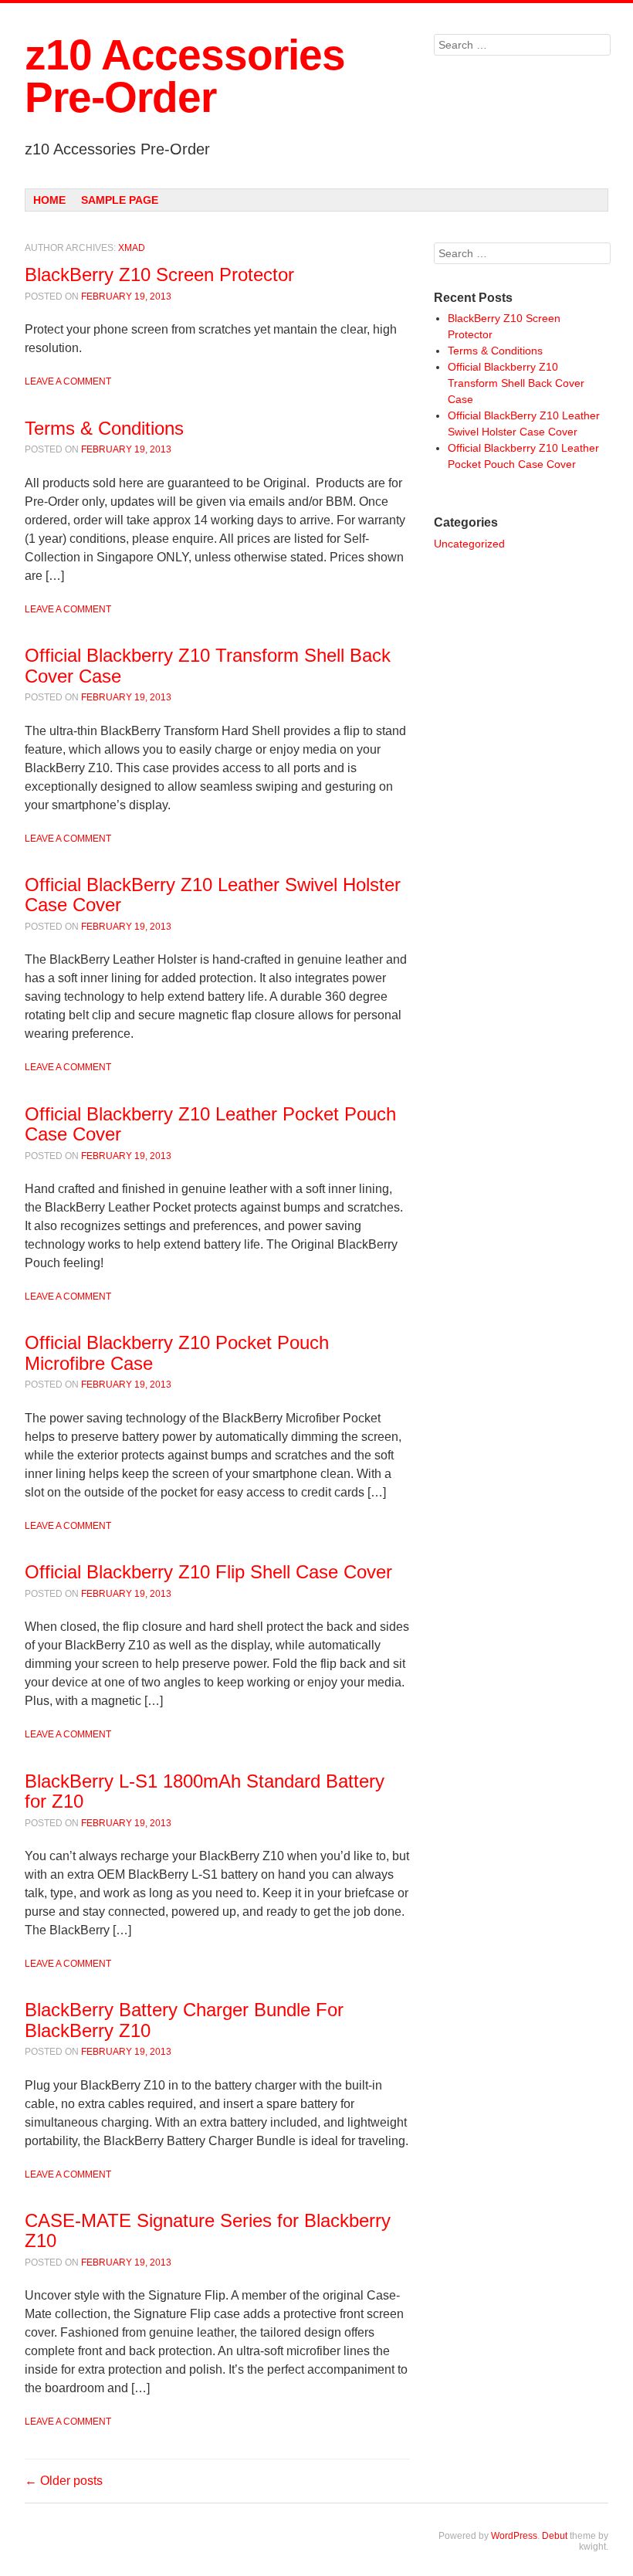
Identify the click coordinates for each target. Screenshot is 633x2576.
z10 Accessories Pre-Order (185, 76)
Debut (555, 2536)
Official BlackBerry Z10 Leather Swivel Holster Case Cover (213, 895)
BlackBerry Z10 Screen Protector (159, 275)
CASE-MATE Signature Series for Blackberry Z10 (208, 2230)
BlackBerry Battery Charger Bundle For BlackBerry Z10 (184, 2020)
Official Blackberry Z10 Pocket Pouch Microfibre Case (177, 1352)
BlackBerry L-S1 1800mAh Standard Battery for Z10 (205, 1791)
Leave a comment (68, 381)
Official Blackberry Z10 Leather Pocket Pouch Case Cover (210, 1124)
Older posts (64, 2481)
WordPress (514, 2536)
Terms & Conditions (104, 428)
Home (49, 200)
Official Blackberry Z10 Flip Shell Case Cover (208, 1572)
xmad (132, 248)
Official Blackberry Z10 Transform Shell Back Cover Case (208, 665)
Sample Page (120, 200)
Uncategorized (469, 544)
